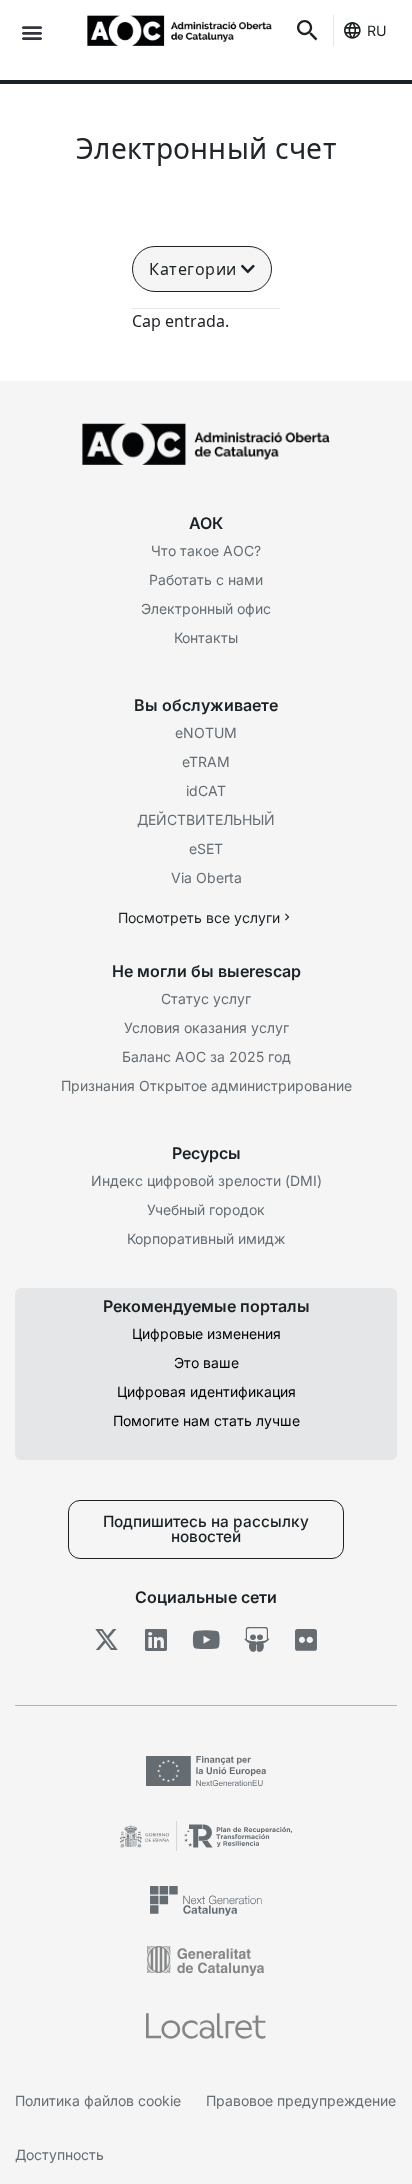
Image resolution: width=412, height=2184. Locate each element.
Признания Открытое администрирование (206, 1085)
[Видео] (206, 1640)
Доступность (59, 2154)
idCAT (206, 790)
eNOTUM (206, 732)
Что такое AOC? (206, 550)
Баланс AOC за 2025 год (206, 1056)
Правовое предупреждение (301, 2100)
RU (377, 30)
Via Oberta (206, 877)
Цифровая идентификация (206, 1391)
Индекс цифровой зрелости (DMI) (206, 1180)
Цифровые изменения (206, 1333)
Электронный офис (206, 608)
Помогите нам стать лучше (206, 1420)
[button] (31, 31)
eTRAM (206, 761)
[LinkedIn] (156, 1640)
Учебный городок (206, 1209)
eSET (206, 848)
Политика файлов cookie (98, 2100)
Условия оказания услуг (206, 1027)
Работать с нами (206, 579)
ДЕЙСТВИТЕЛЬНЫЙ (206, 819)
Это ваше (206, 1362)
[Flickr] (306, 1640)
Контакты (206, 637)
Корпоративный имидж (206, 1238)
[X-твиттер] (106, 1640)
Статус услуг (206, 998)
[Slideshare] (256, 1640)
